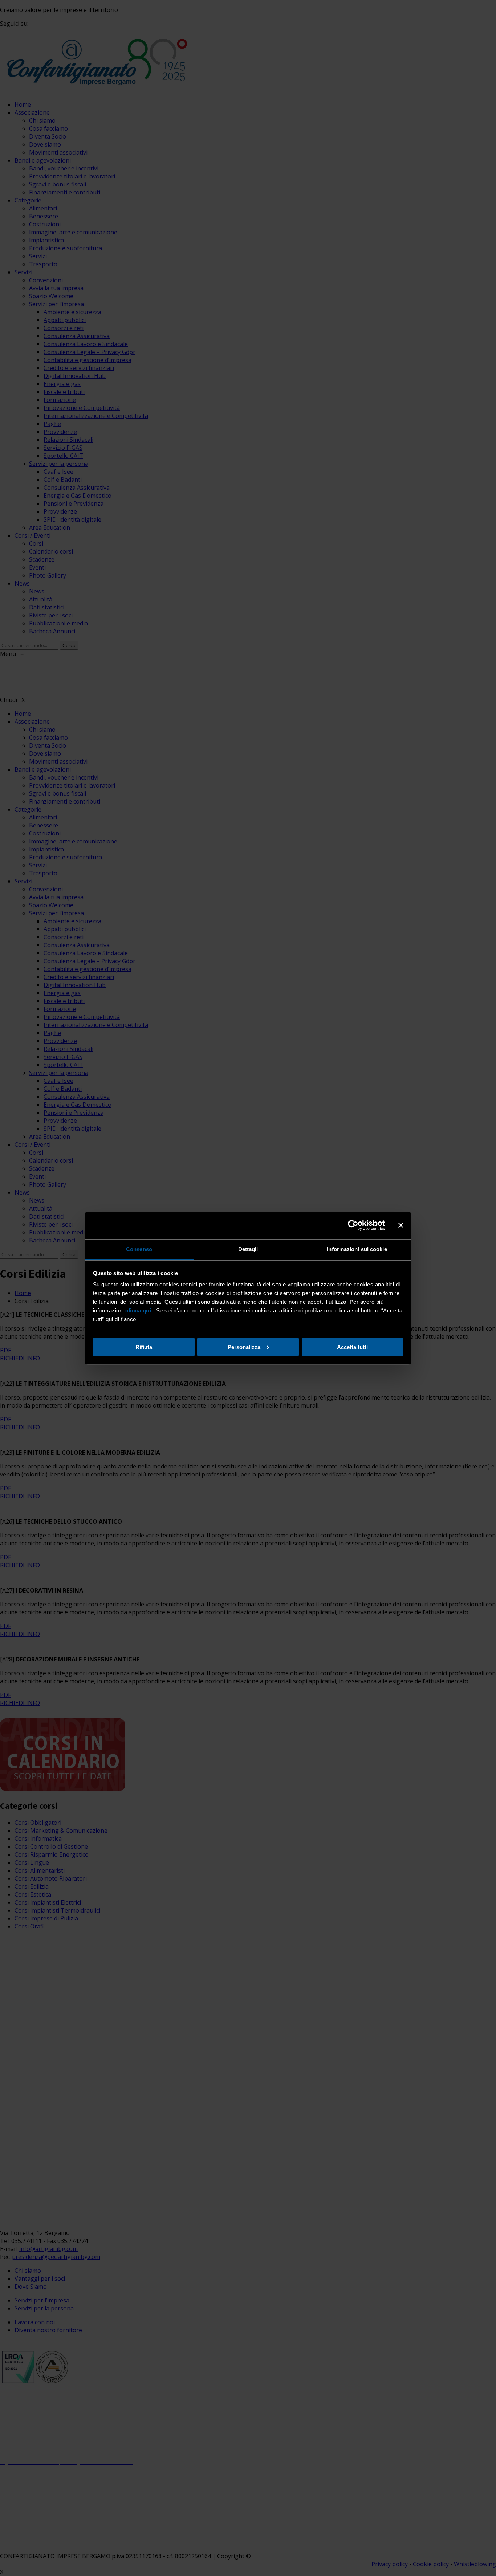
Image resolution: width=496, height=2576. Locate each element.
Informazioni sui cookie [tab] (357, 1249)
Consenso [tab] (139, 1249)
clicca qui (138, 1310)
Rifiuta (144, 1347)
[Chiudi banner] (401, 1225)
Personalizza (244, 1347)
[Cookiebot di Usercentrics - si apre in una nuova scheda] (353, 1225)
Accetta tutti (352, 1347)
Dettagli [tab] (248, 1249)
